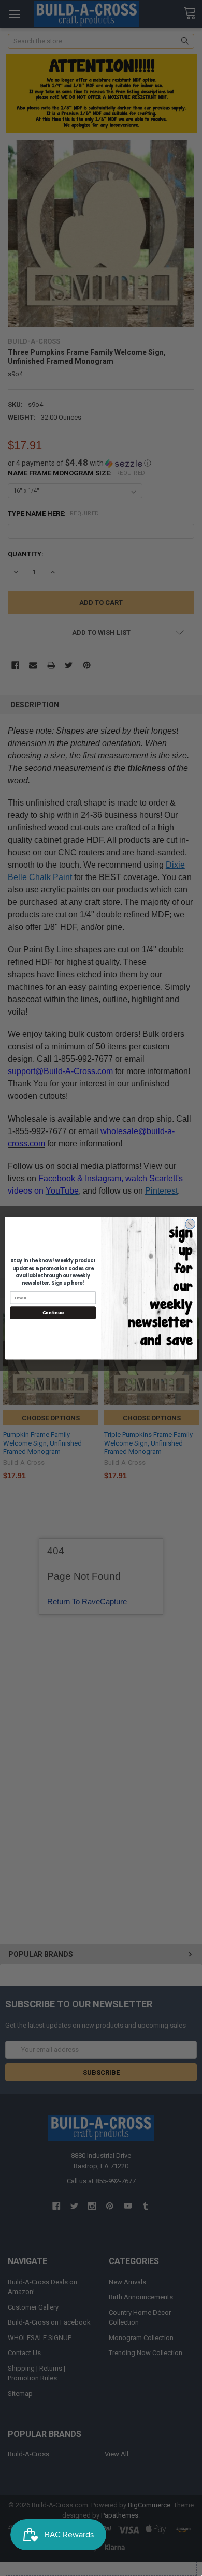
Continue (53, 1313)
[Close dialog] (190, 1224)
